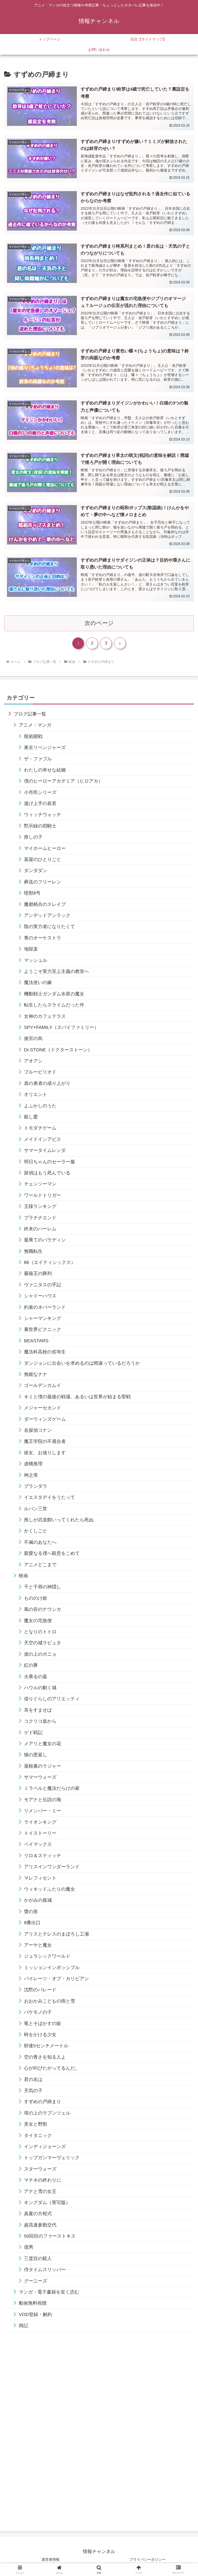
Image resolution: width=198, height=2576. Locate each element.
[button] (183, 1412)
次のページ (99, 623)
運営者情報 (51, 2559)
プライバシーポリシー (147, 2559)
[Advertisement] (43, 2432)
